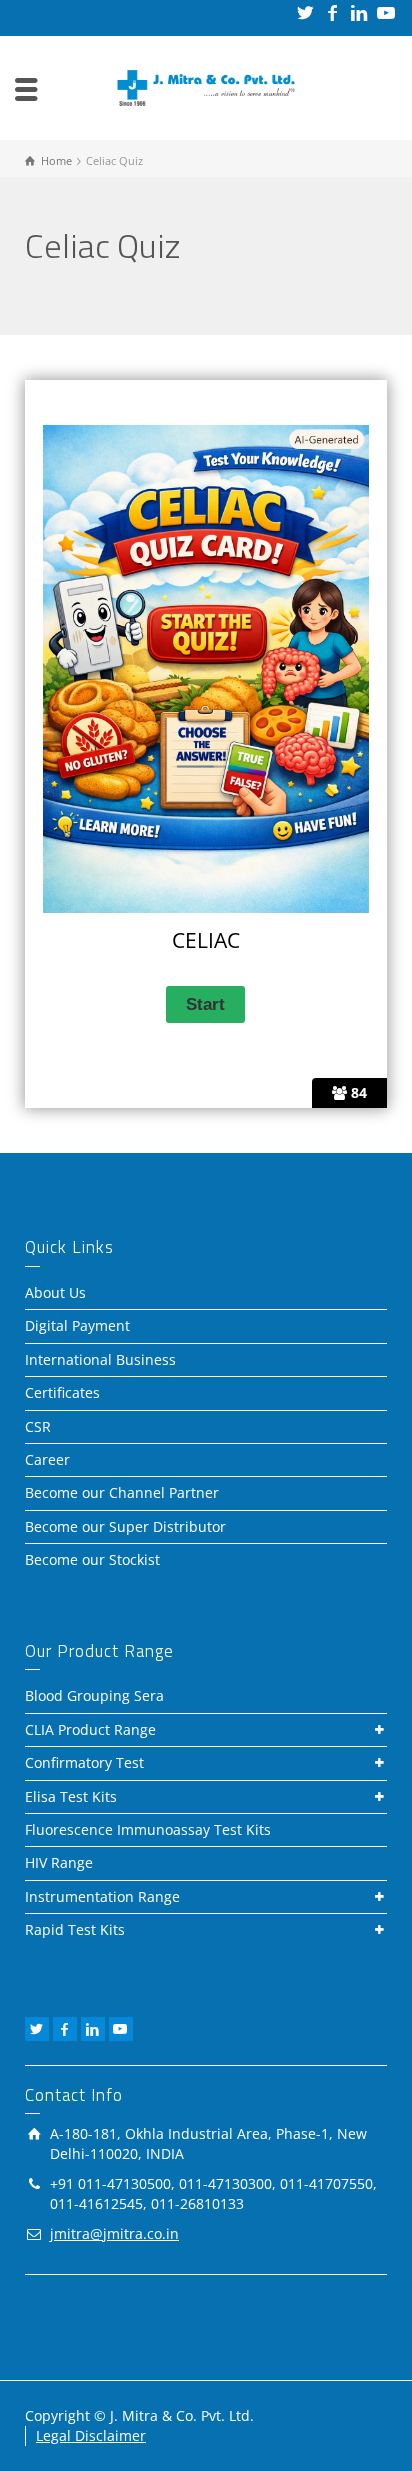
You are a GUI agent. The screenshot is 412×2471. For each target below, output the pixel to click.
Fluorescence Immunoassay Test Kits (148, 1829)
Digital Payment (77, 1325)
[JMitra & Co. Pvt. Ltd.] (206, 86)
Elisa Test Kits (71, 1796)
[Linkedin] (360, 12)
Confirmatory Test (84, 1762)
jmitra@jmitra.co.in (114, 2233)
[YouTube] (387, 12)
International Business (100, 1359)
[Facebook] (333, 12)
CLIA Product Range (90, 1729)
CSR (38, 1426)
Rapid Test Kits (75, 1929)
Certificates (62, 1392)
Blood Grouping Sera (94, 1695)
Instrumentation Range (102, 1896)
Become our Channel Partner (122, 1492)
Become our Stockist (92, 1559)
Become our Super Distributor (125, 1526)
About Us (55, 1292)
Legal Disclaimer (91, 2435)
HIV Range (59, 1862)
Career (47, 1459)
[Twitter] (306, 12)
